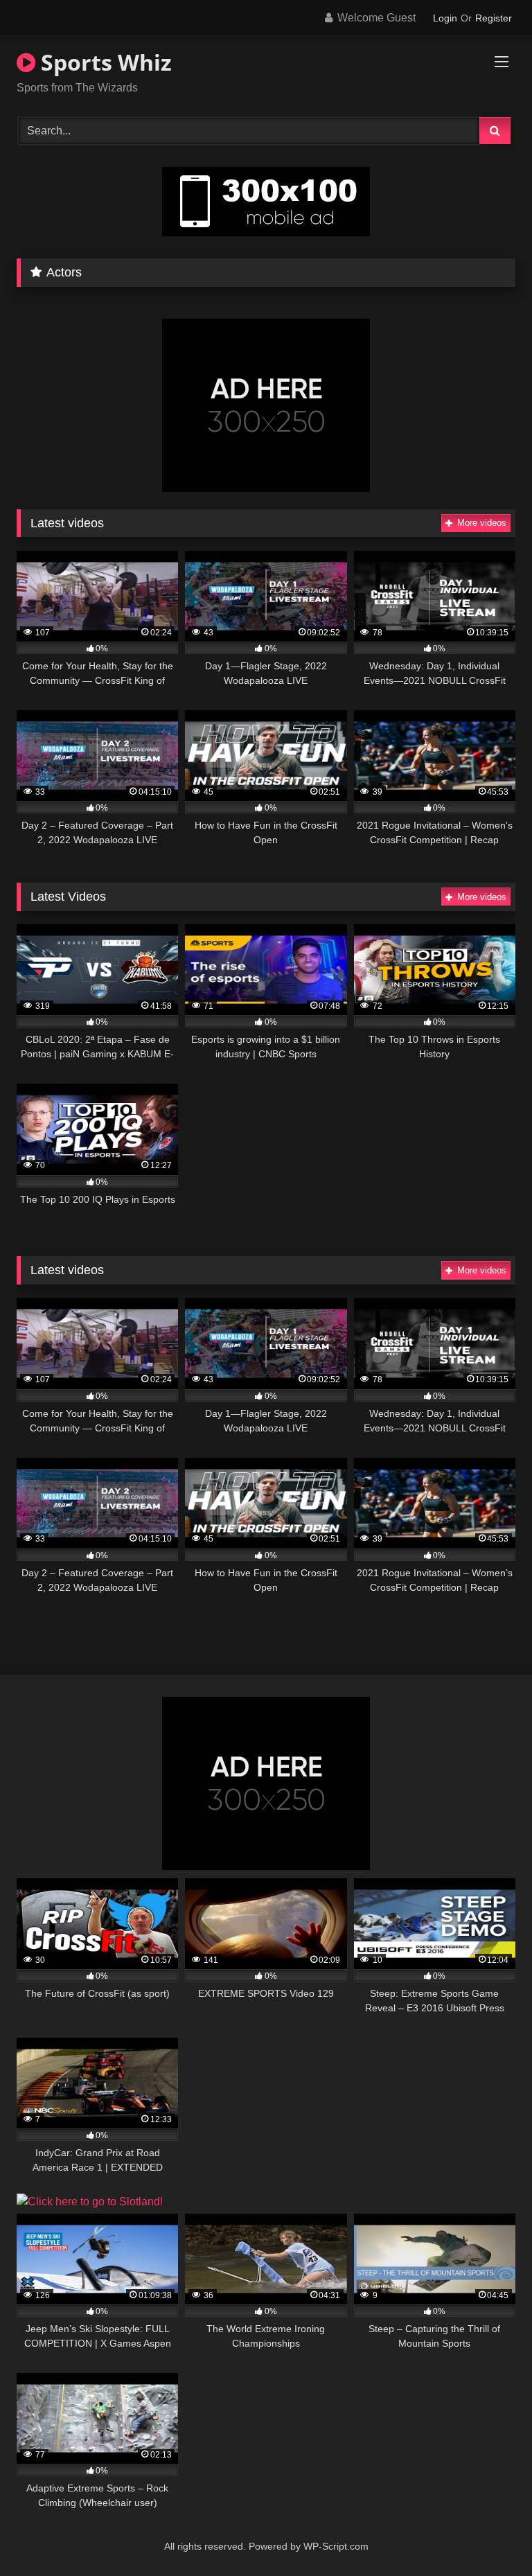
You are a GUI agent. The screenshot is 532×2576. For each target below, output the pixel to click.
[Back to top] (489, 2535)
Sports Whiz (104, 62)
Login (445, 18)
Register (494, 18)
